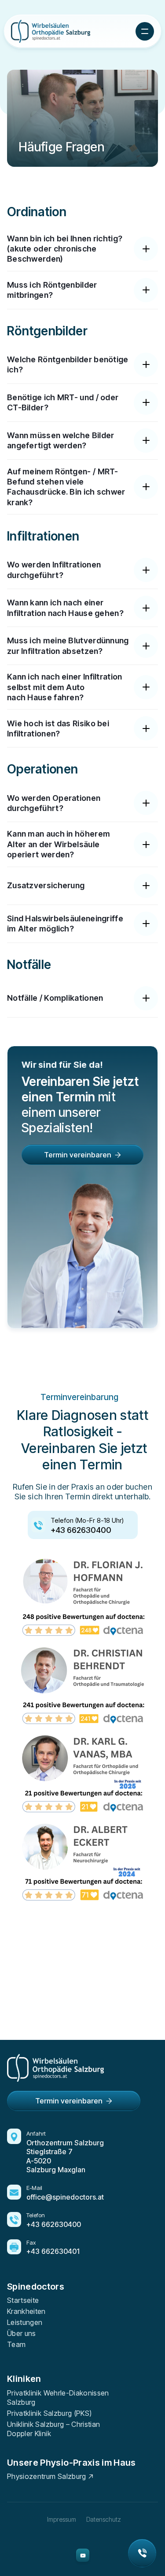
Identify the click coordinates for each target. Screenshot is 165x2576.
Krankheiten (26, 2311)
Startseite (23, 2300)
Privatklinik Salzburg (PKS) (49, 2413)
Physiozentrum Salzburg (47, 2476)
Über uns (22, 2333)
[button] (145, 31)
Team (16, 2344)
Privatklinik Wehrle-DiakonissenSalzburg (58, 2398)
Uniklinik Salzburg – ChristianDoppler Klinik (54, 2429)
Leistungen (25, 2322)
